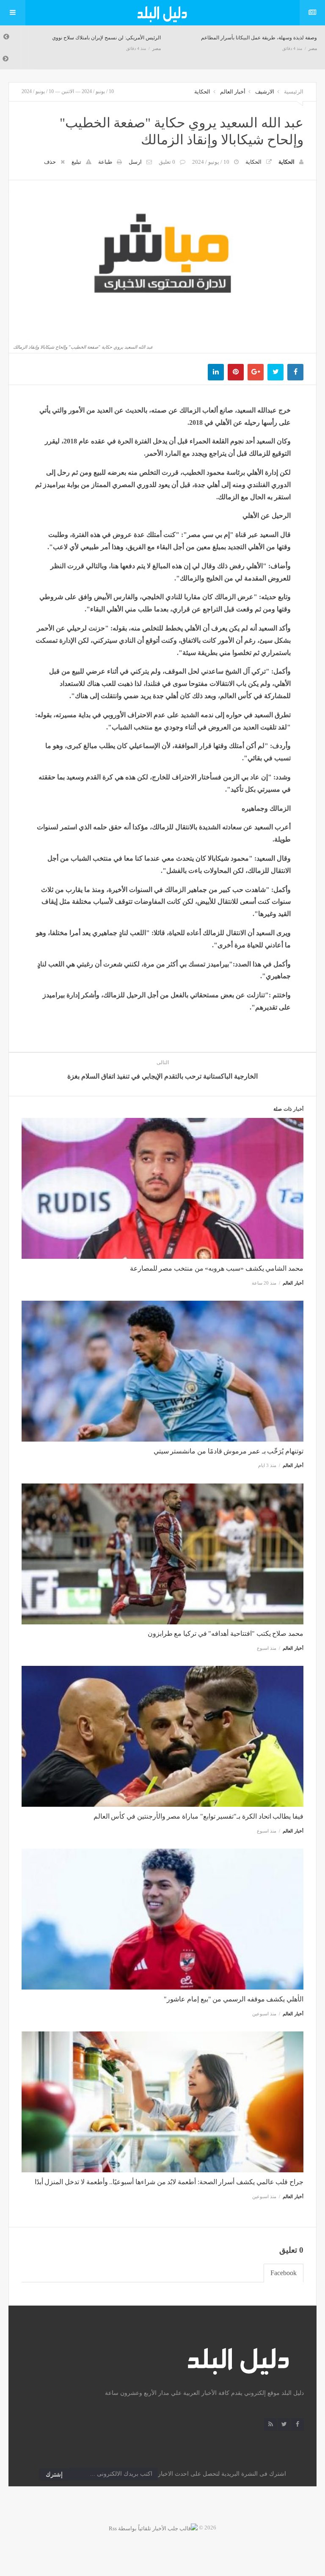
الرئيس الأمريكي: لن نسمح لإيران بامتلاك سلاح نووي (106, 38)
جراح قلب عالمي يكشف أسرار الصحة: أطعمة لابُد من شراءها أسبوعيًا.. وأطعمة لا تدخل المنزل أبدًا (169, 2182)
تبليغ (76, 162)
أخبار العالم (233, 92)
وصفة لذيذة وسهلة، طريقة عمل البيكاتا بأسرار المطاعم (259, 38)
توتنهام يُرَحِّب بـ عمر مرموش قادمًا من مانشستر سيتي (229, 1451)
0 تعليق (167, 162)
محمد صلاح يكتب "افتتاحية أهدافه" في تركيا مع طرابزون (226, 1633)
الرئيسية (294, 92)
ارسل (135, 162)
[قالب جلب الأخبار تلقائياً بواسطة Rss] (153, 2528)
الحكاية (202, 92)
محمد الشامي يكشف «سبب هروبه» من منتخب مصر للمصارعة (217, 1268)
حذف (50, 162)
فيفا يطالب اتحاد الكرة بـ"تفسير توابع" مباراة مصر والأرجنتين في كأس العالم (198, 1816)
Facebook (284, 2273)
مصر (157, 48)
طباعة (105, 162)
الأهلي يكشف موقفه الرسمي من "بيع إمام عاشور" (234, 1999)
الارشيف (265, 92)
